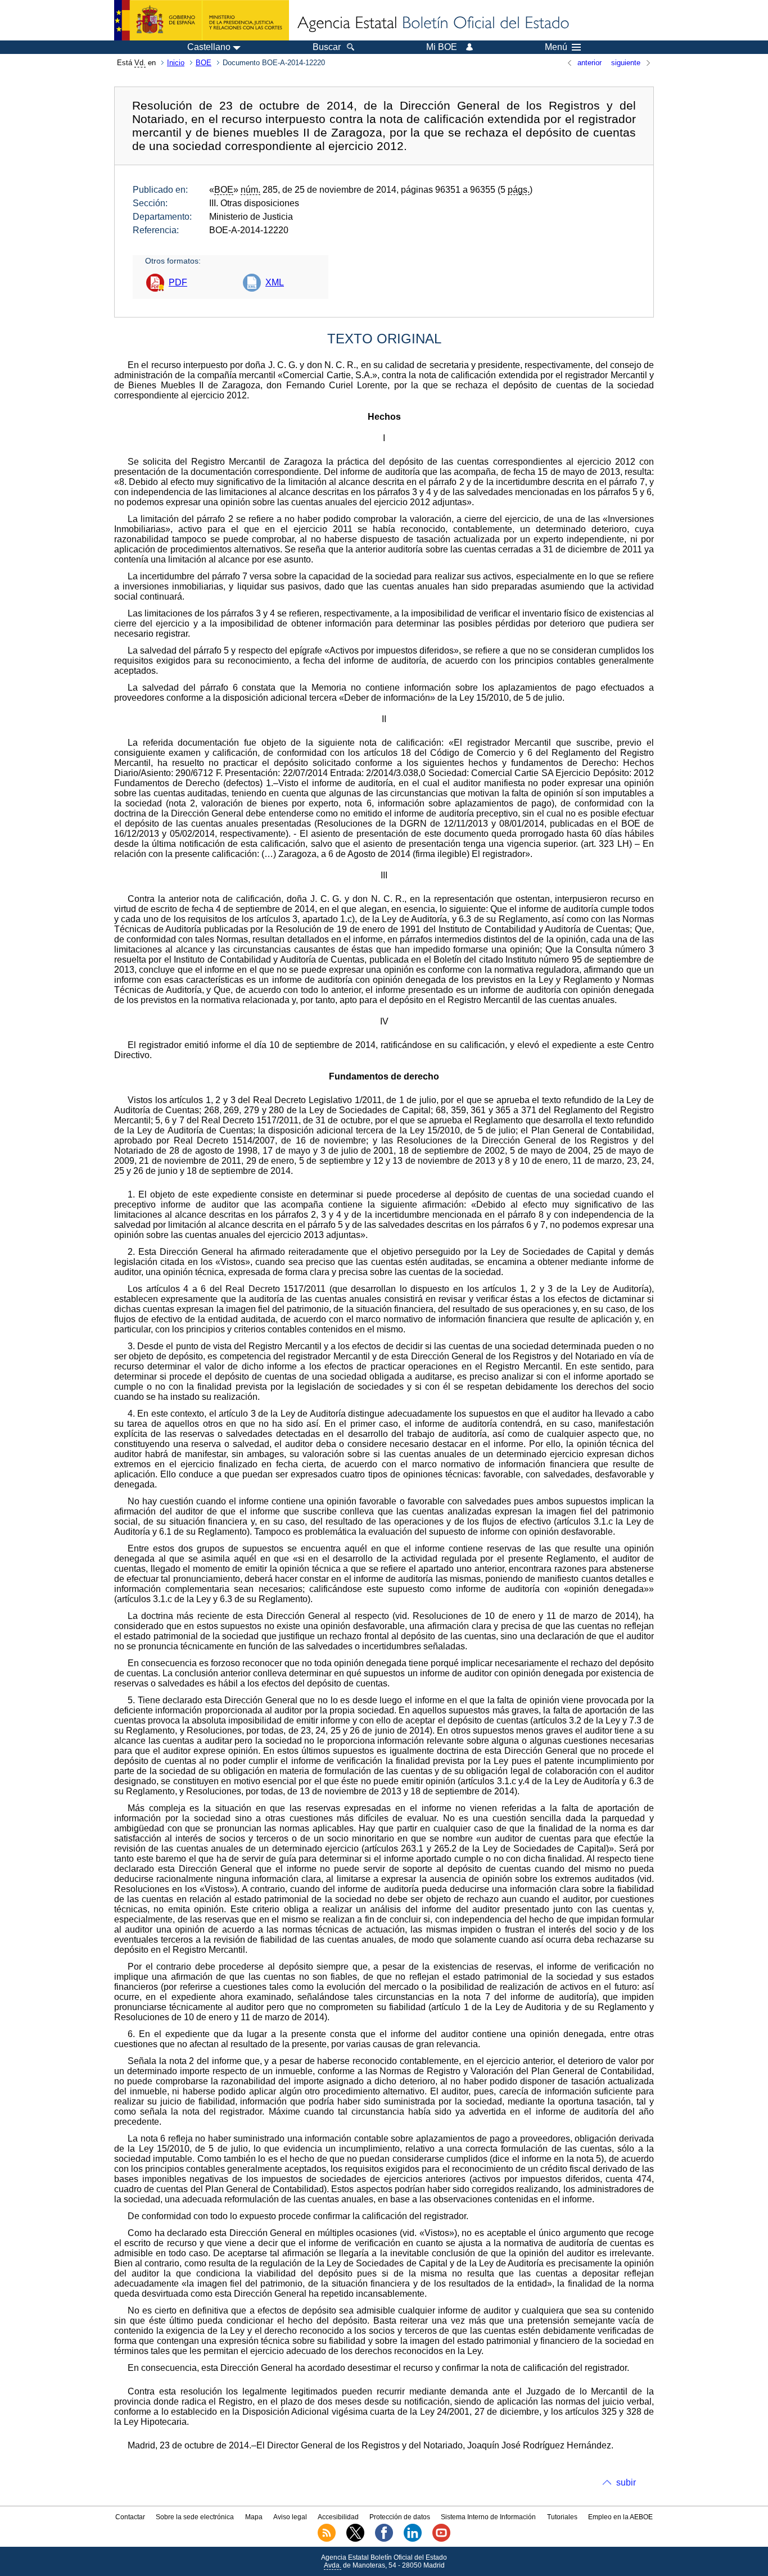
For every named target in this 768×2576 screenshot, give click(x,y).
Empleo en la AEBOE (620, 2517)
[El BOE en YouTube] (441, 2539)
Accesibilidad (338, 2517)
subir (626, 2482)
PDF (178, 282)
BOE (204, 63)
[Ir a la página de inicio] (432, 24)
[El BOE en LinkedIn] (413, 2539)
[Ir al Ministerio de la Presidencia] (202, 20)
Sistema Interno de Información (488, 2517)
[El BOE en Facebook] (384, 2539)
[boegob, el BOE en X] (355, 2539)
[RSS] (327, 2539)
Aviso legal (290, 2517)
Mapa (254, 2517)
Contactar (130, 2517)
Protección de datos (400, 2517)
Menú (556, 47)
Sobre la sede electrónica (195, 2517)
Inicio (176, 63)
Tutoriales (562, 2517)
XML (275, 282)
